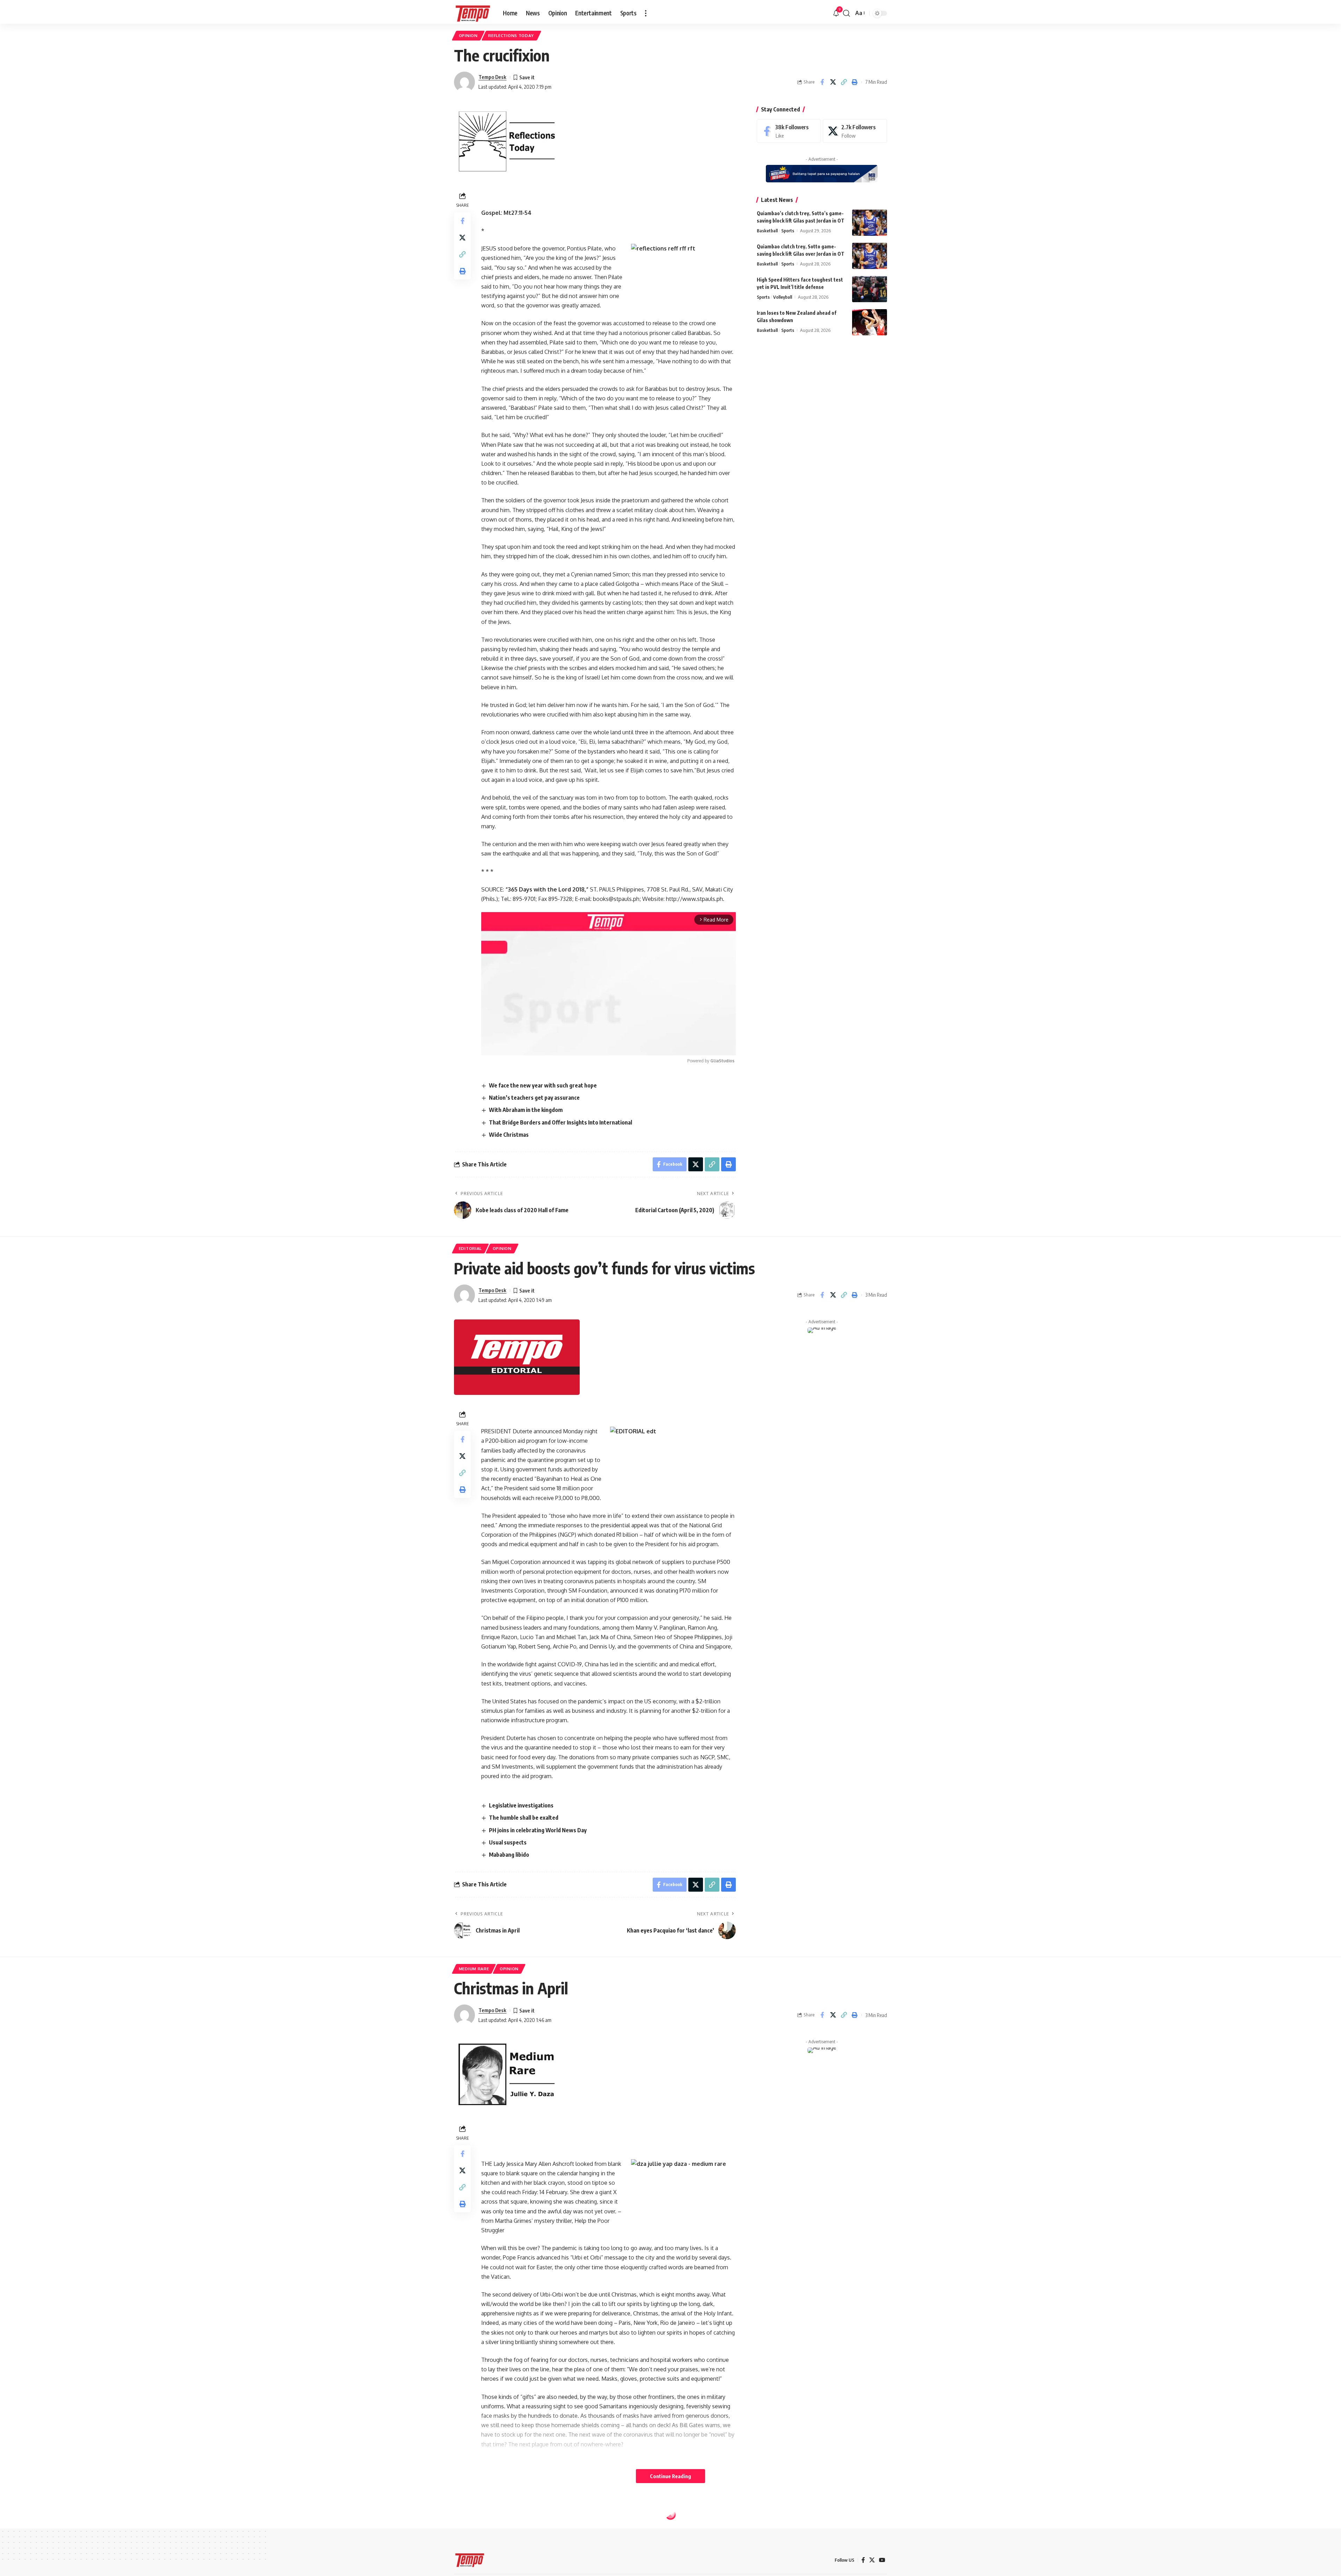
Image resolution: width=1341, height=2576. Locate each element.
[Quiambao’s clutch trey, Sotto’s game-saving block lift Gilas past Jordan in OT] (870, 223)
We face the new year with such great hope (543, 1085)
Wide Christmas (509, 1135)
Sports (788, 231)
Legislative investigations (521, 1805)
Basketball (767, 231)
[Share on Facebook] (822, 82)
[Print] (855, 82)
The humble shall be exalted (524, 1818)
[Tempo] (473, 13)
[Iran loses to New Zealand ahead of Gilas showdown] (870, 322)
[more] (646, 13)
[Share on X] (833, 82)
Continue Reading (670, 2476)
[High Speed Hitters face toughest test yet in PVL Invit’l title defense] (870, 289)
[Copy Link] (844, 82)
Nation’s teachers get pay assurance (534, 1098)
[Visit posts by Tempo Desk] (464, 82)
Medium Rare (474, 1969)
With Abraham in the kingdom (526, 1110)
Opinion (468, 35)
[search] (847, 13)
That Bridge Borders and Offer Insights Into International (560, 1122)
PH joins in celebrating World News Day (538, 1830)
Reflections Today (511, 35)
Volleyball (783, 297)
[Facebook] (789, 131)
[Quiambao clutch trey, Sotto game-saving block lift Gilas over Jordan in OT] (870, 256)
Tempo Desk (492, 77)
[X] (855, 131)
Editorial (470, 1248)
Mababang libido (509, 1855)
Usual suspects (508, 1842)
